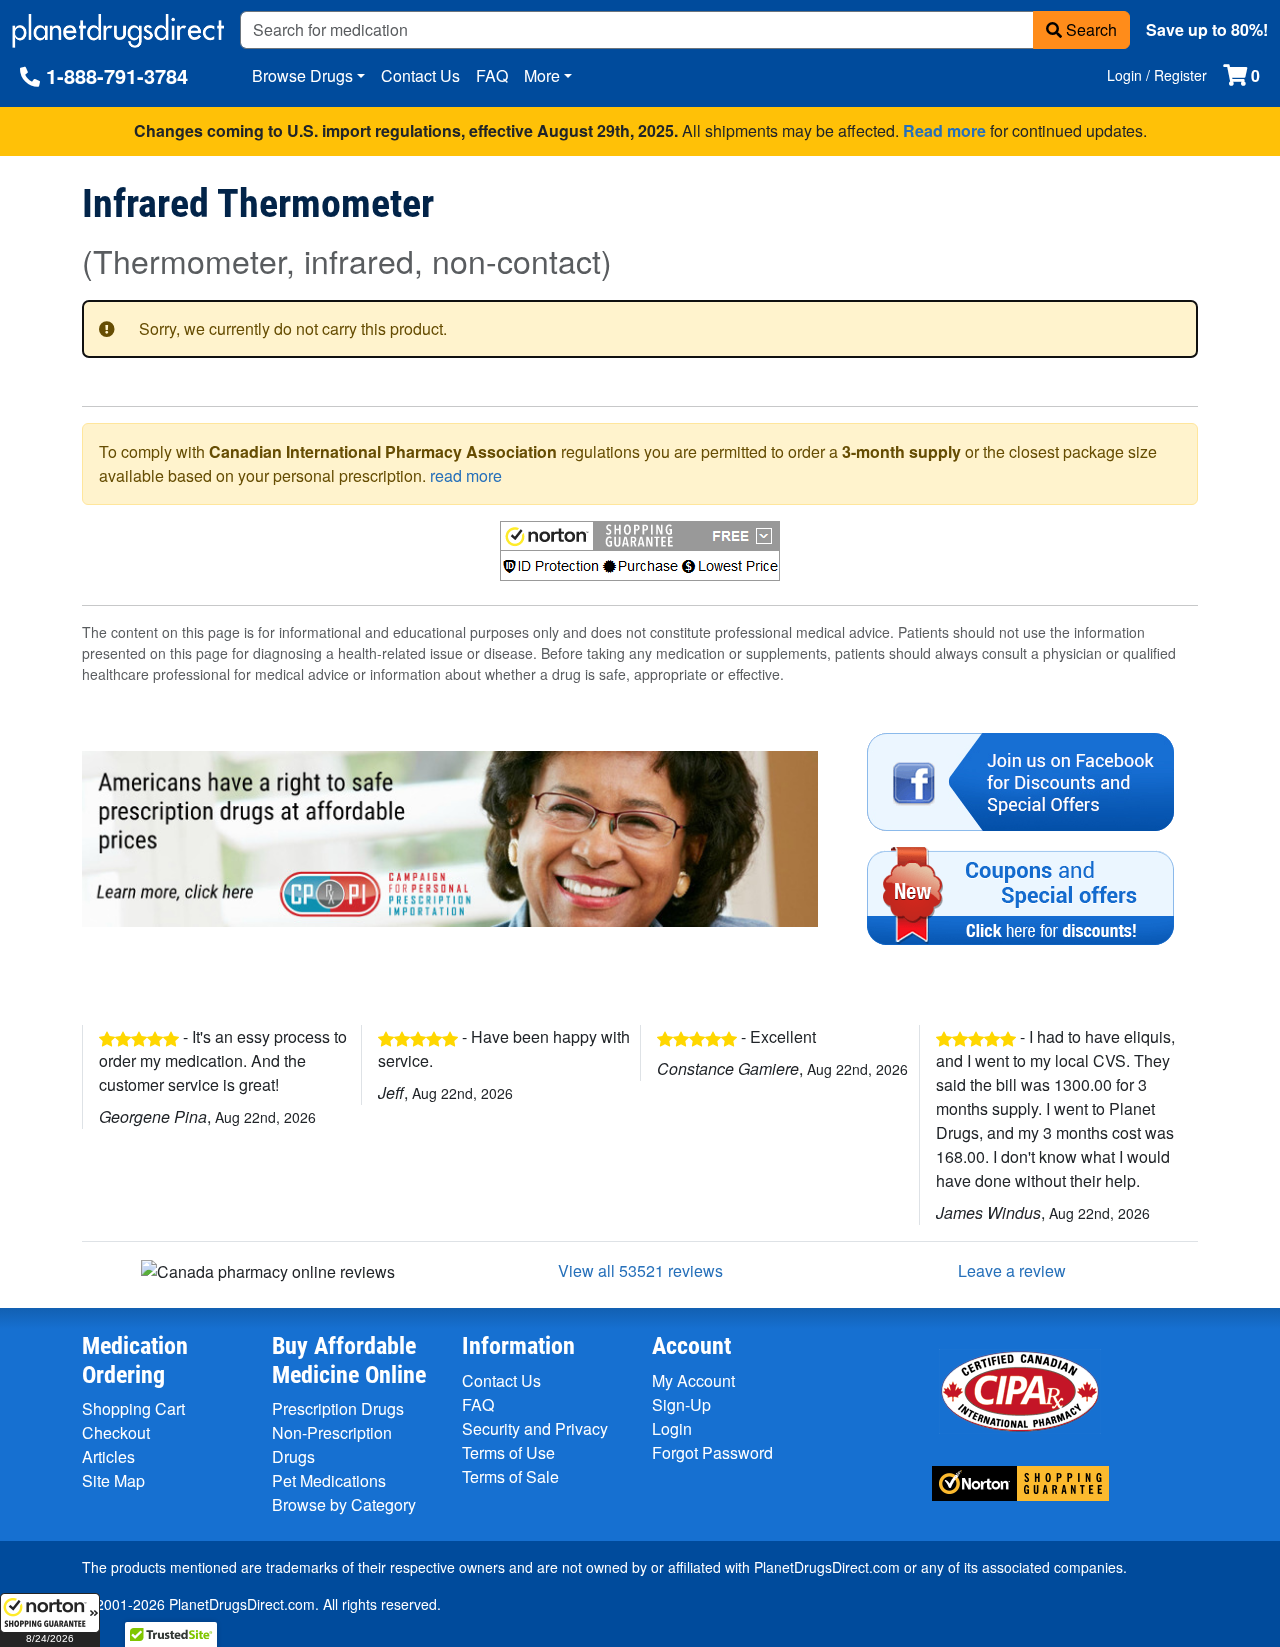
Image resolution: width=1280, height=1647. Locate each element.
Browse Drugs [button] (302, 75)
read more (466, 475)
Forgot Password (712, 1452)
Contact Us (420, 75)
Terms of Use (508, 1452)
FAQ (492, 75)
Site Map (113, 1480)
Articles (108, 1456)
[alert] (640, 329)
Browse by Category (344, 1504)
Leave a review (1012, 1270)
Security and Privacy (535, 1428)
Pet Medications (329, 1480)
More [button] (542, 75)
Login (672, 1428)
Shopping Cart (133, 1408)
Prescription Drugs (338, 1408)
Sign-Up (681, 1404)
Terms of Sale (510, 1476)
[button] (50, 1620)
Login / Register (1157, 75)
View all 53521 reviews (640, 1270)
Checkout (116, 1432)
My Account (693, 1380)
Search (1089, 29)
